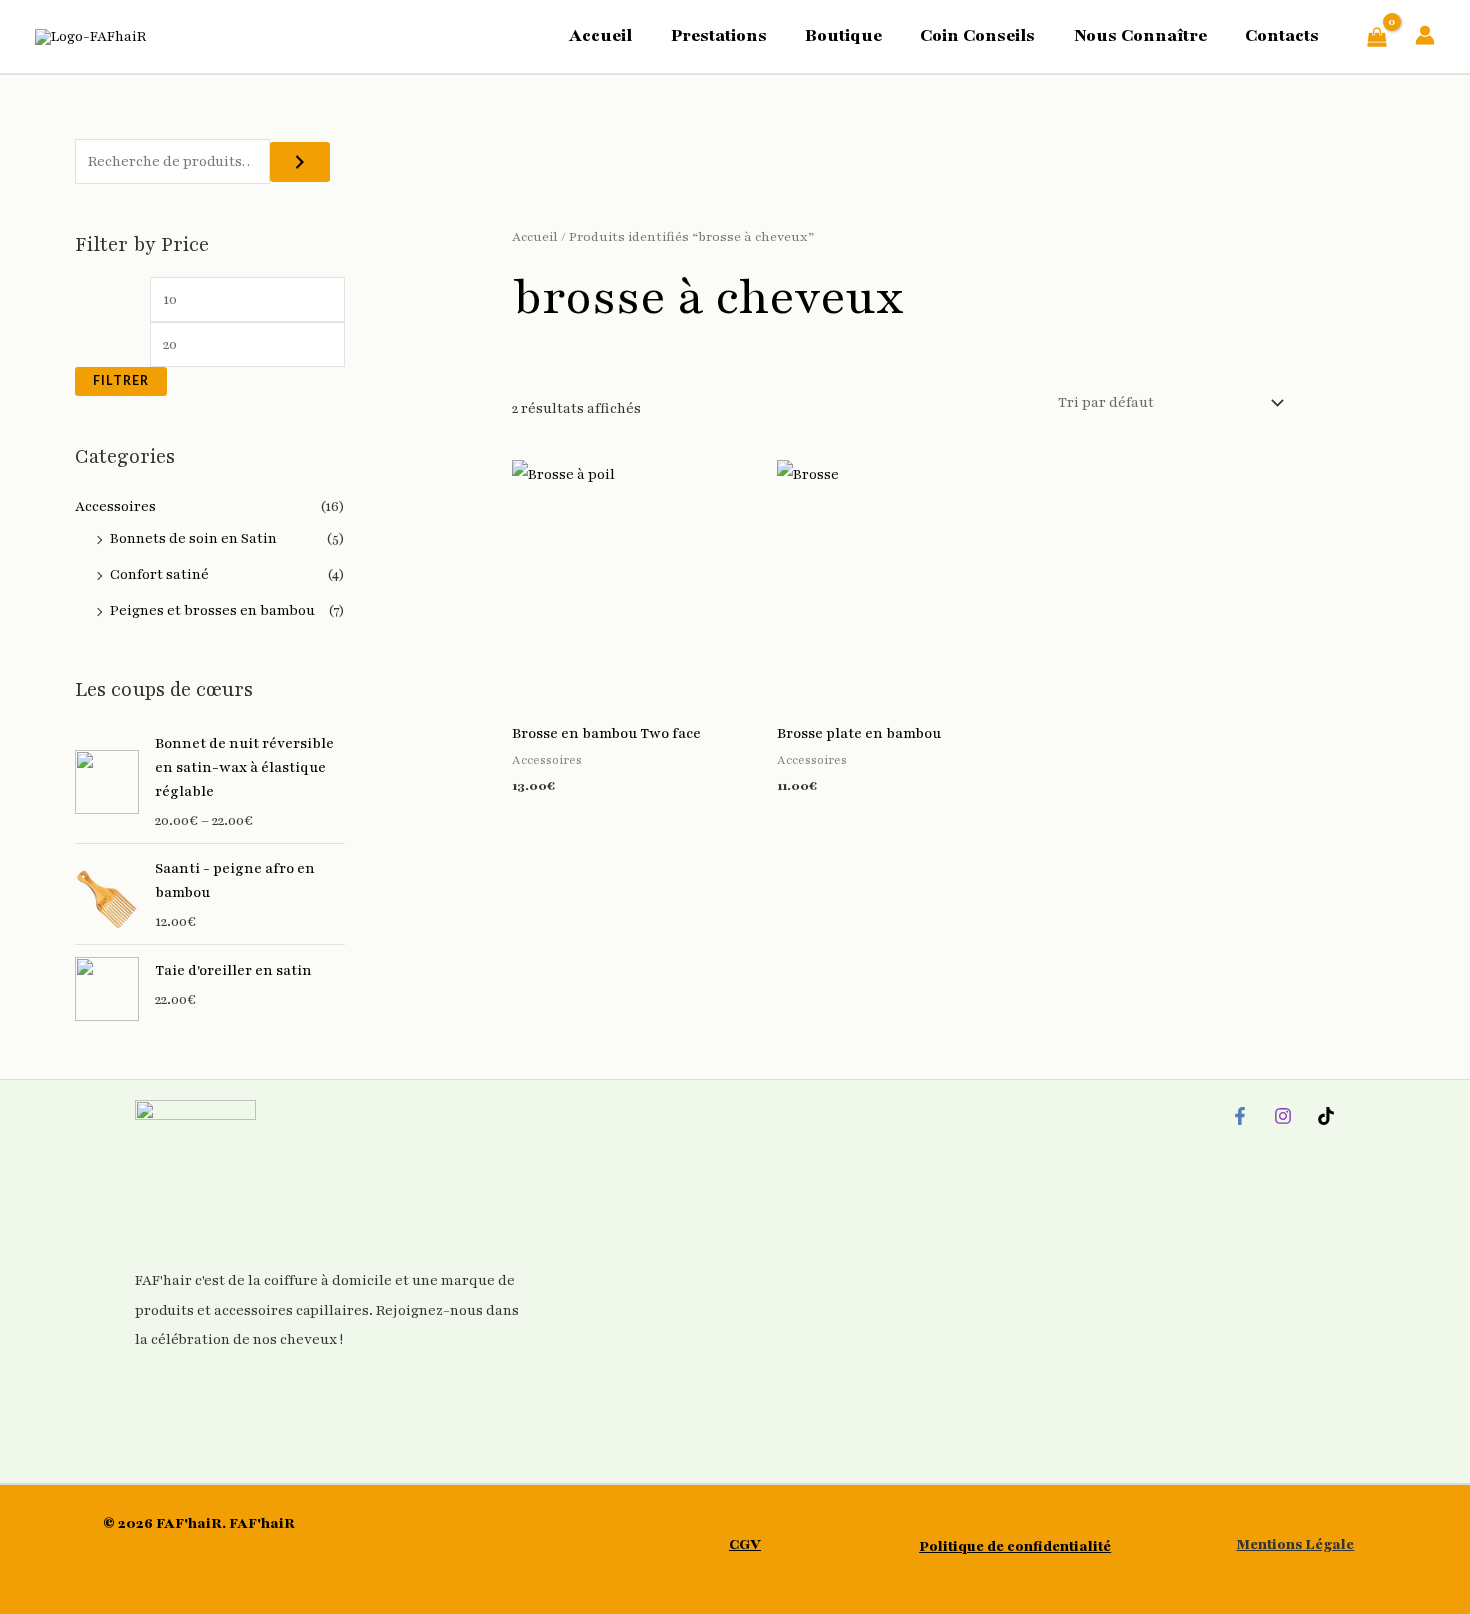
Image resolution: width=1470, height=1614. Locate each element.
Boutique (843, 35)
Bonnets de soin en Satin (193, 538)
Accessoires (115, 506)
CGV (745, 1544)
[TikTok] (1326, 1116)
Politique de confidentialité (1015, 1546)
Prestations (719, 35)
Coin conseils (977, 35)
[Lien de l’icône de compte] (1425, 35)
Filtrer (121, 380)
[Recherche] (300, 162)
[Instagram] (1283, 1116)
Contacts (1282, 35)
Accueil (600, 35)
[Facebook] (1240, 1116)
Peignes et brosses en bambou (212, 610)
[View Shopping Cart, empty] (1376, 36)
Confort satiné (159, 574)
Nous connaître (1140, 35)
